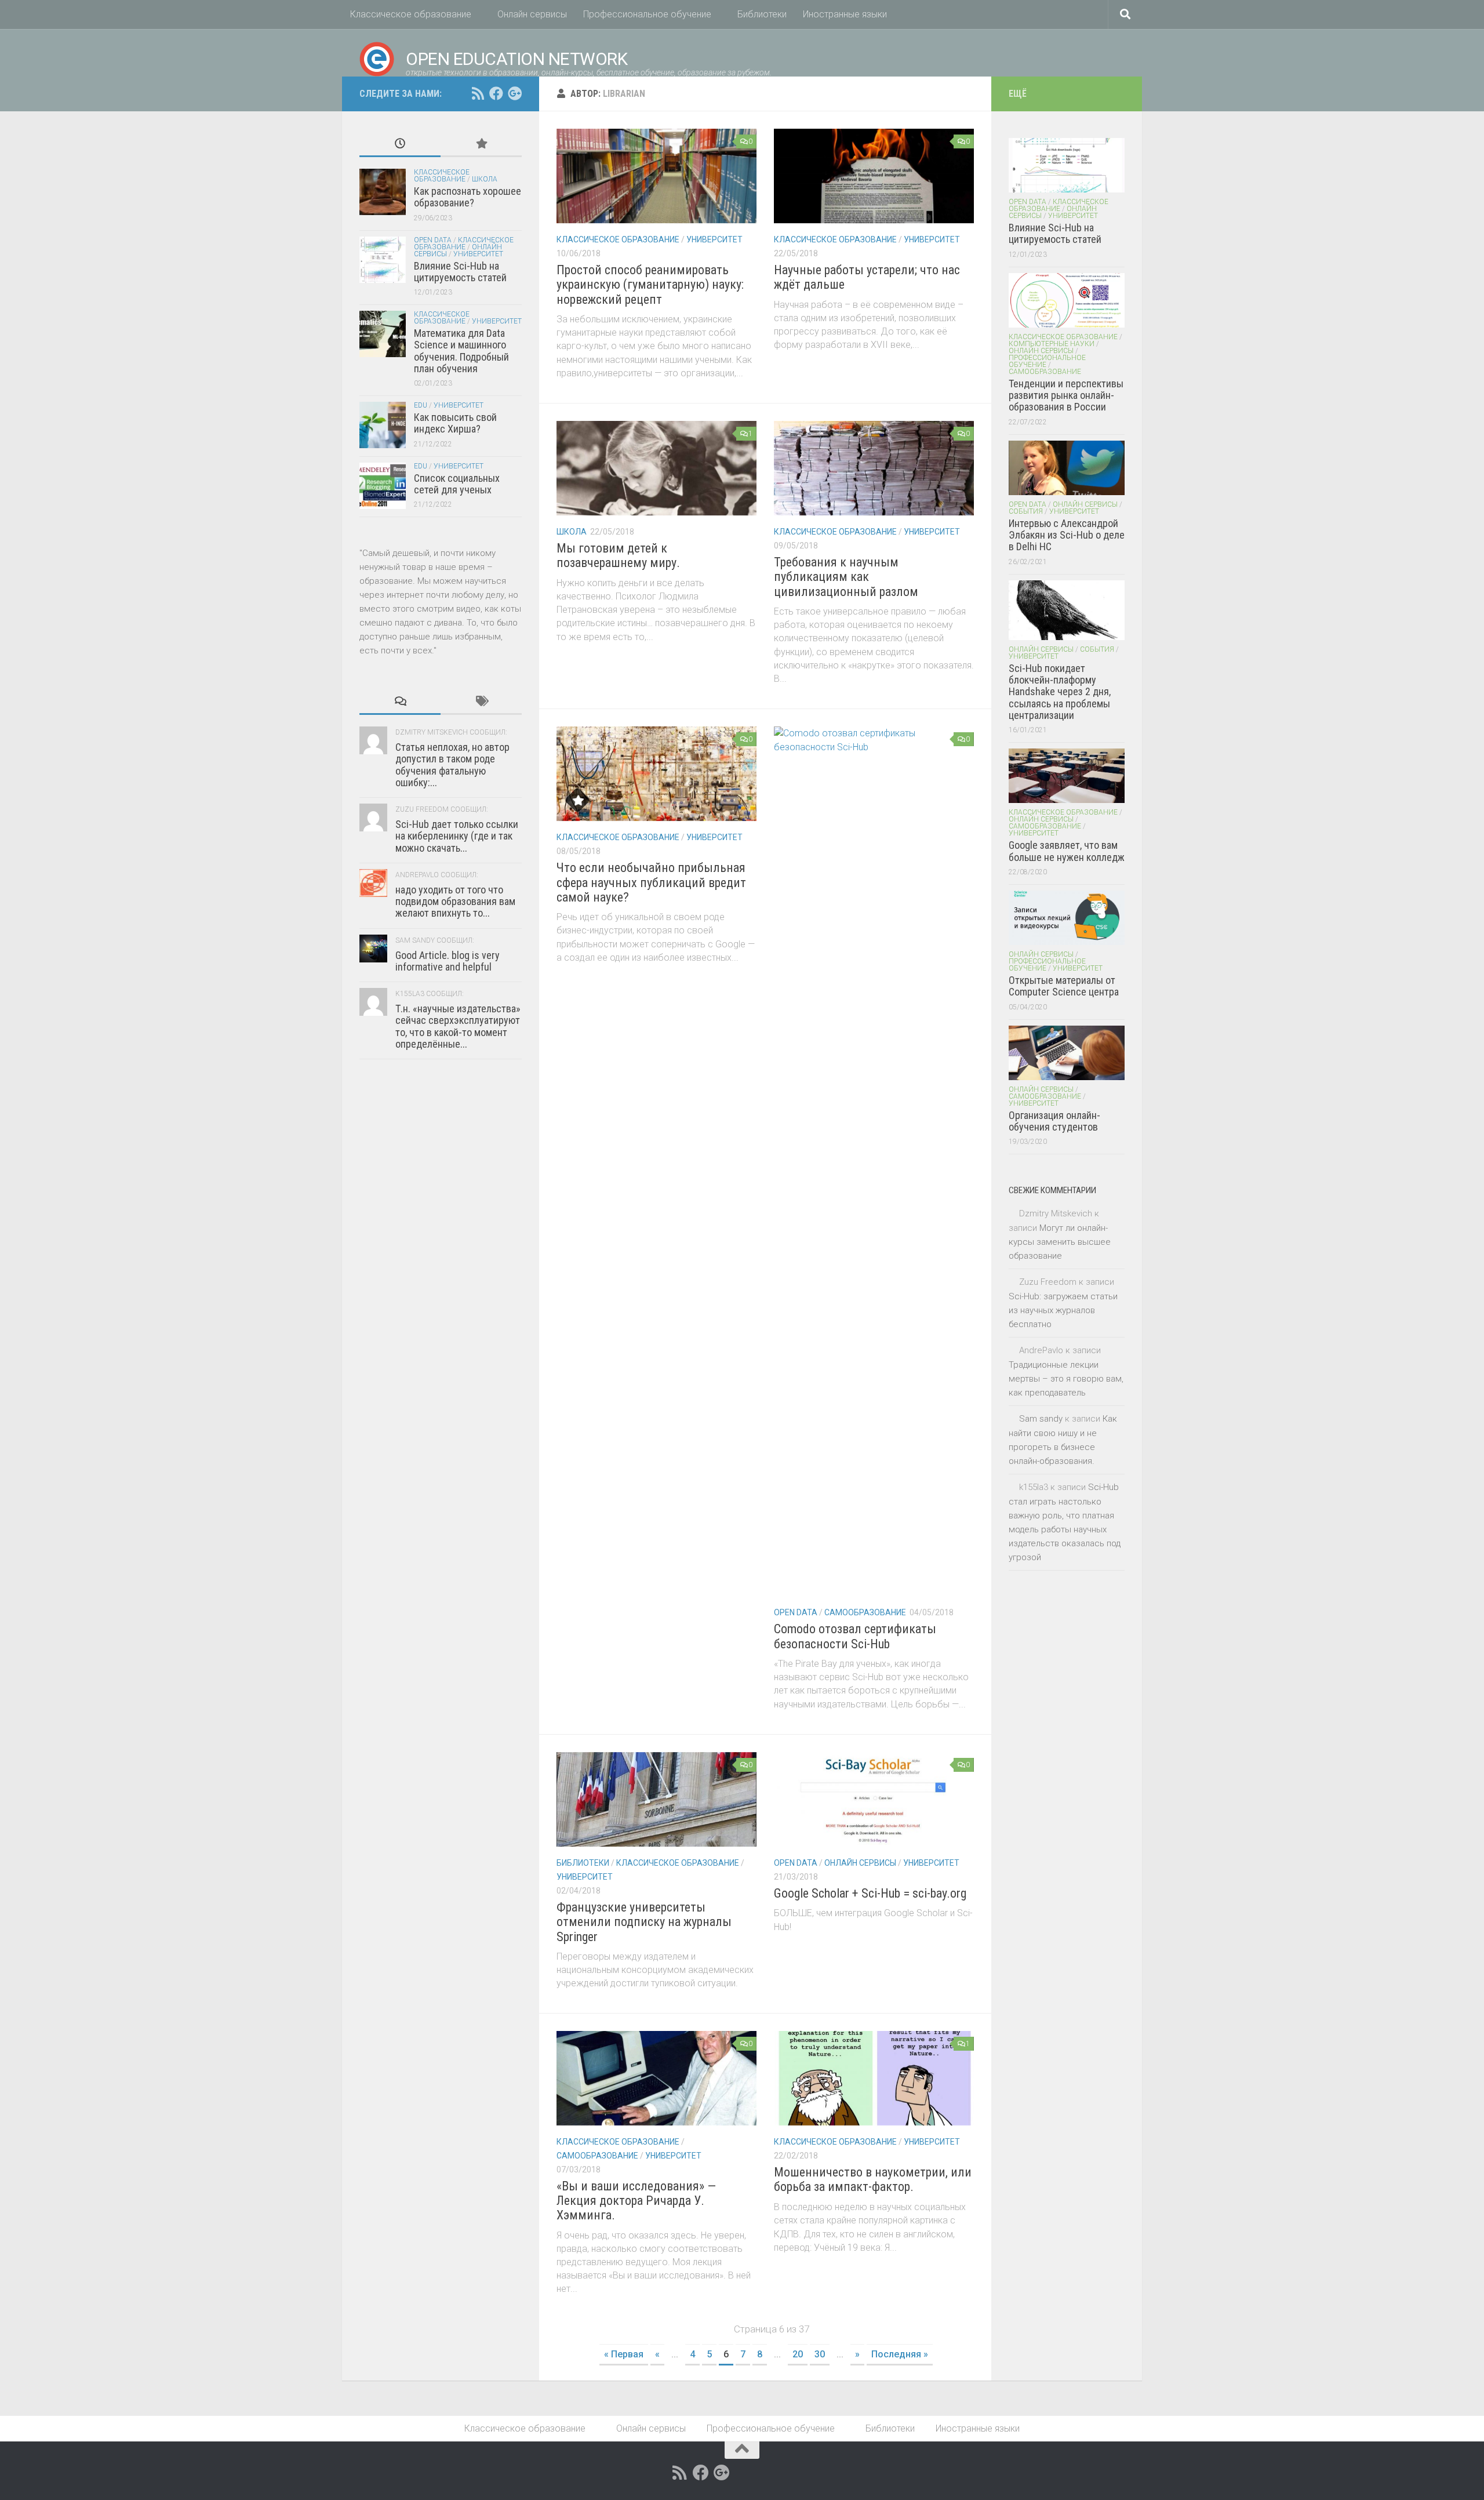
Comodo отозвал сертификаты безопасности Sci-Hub (855, 1636)
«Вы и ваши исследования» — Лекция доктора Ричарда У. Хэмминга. (636, 2201)
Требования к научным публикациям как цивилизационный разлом (846, 577)
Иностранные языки (845, 14)
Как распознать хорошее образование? (468, 197)
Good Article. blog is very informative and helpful (448, 961)
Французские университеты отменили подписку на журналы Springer (644, 1922)
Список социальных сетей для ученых (457, 484)
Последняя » (900, 2354)
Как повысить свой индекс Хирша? (455, 423)
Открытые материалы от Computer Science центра (1064, 986)
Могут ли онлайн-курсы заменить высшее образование (1060, 1242)
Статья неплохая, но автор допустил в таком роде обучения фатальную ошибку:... (452, 765)
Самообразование (865, 1612)
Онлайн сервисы (532, 14)
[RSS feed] (478, 93)
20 (798, 2354)
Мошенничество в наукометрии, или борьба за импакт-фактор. (873, 2179)
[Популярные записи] (481, 145)
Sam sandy (1041, 1419)
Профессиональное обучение (647, 14)
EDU (421, 405)
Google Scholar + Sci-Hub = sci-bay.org (870, 1893)
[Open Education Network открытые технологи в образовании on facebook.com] (496, 93)
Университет (714, 239)
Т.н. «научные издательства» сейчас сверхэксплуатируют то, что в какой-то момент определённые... (458, 1026)
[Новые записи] (400, 145)
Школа (572, 532)
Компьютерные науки (1052, 344)
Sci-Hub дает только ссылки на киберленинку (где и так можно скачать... (457, 836)
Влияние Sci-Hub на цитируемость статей (460, 272)
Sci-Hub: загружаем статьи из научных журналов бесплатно (1063, 1310)
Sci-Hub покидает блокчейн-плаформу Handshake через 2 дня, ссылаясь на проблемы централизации (1060, 692)
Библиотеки (762, 14)
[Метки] (481, 702)
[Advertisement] (441, 1352)
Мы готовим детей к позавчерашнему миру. (618, 555)
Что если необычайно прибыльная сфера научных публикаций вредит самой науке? (651, 882)
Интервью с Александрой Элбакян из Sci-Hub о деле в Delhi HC (1067, 535)
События (1026, 511)
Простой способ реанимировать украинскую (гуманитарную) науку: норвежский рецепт (650, 285)
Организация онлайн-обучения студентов (1054, 1121)
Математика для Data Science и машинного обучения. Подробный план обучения (461, 351)
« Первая (624, 2354)
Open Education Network (517, 59)
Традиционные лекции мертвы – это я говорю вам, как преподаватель (1066, 1379)
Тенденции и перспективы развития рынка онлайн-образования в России (1066, 395)
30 (820, 2354)
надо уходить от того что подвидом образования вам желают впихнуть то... (455, 902)
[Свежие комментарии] (400, 702)
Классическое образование (411, 14)
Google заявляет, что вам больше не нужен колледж (1067, 851)
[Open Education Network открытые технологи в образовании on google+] (515, 93)
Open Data (796, 1612)
